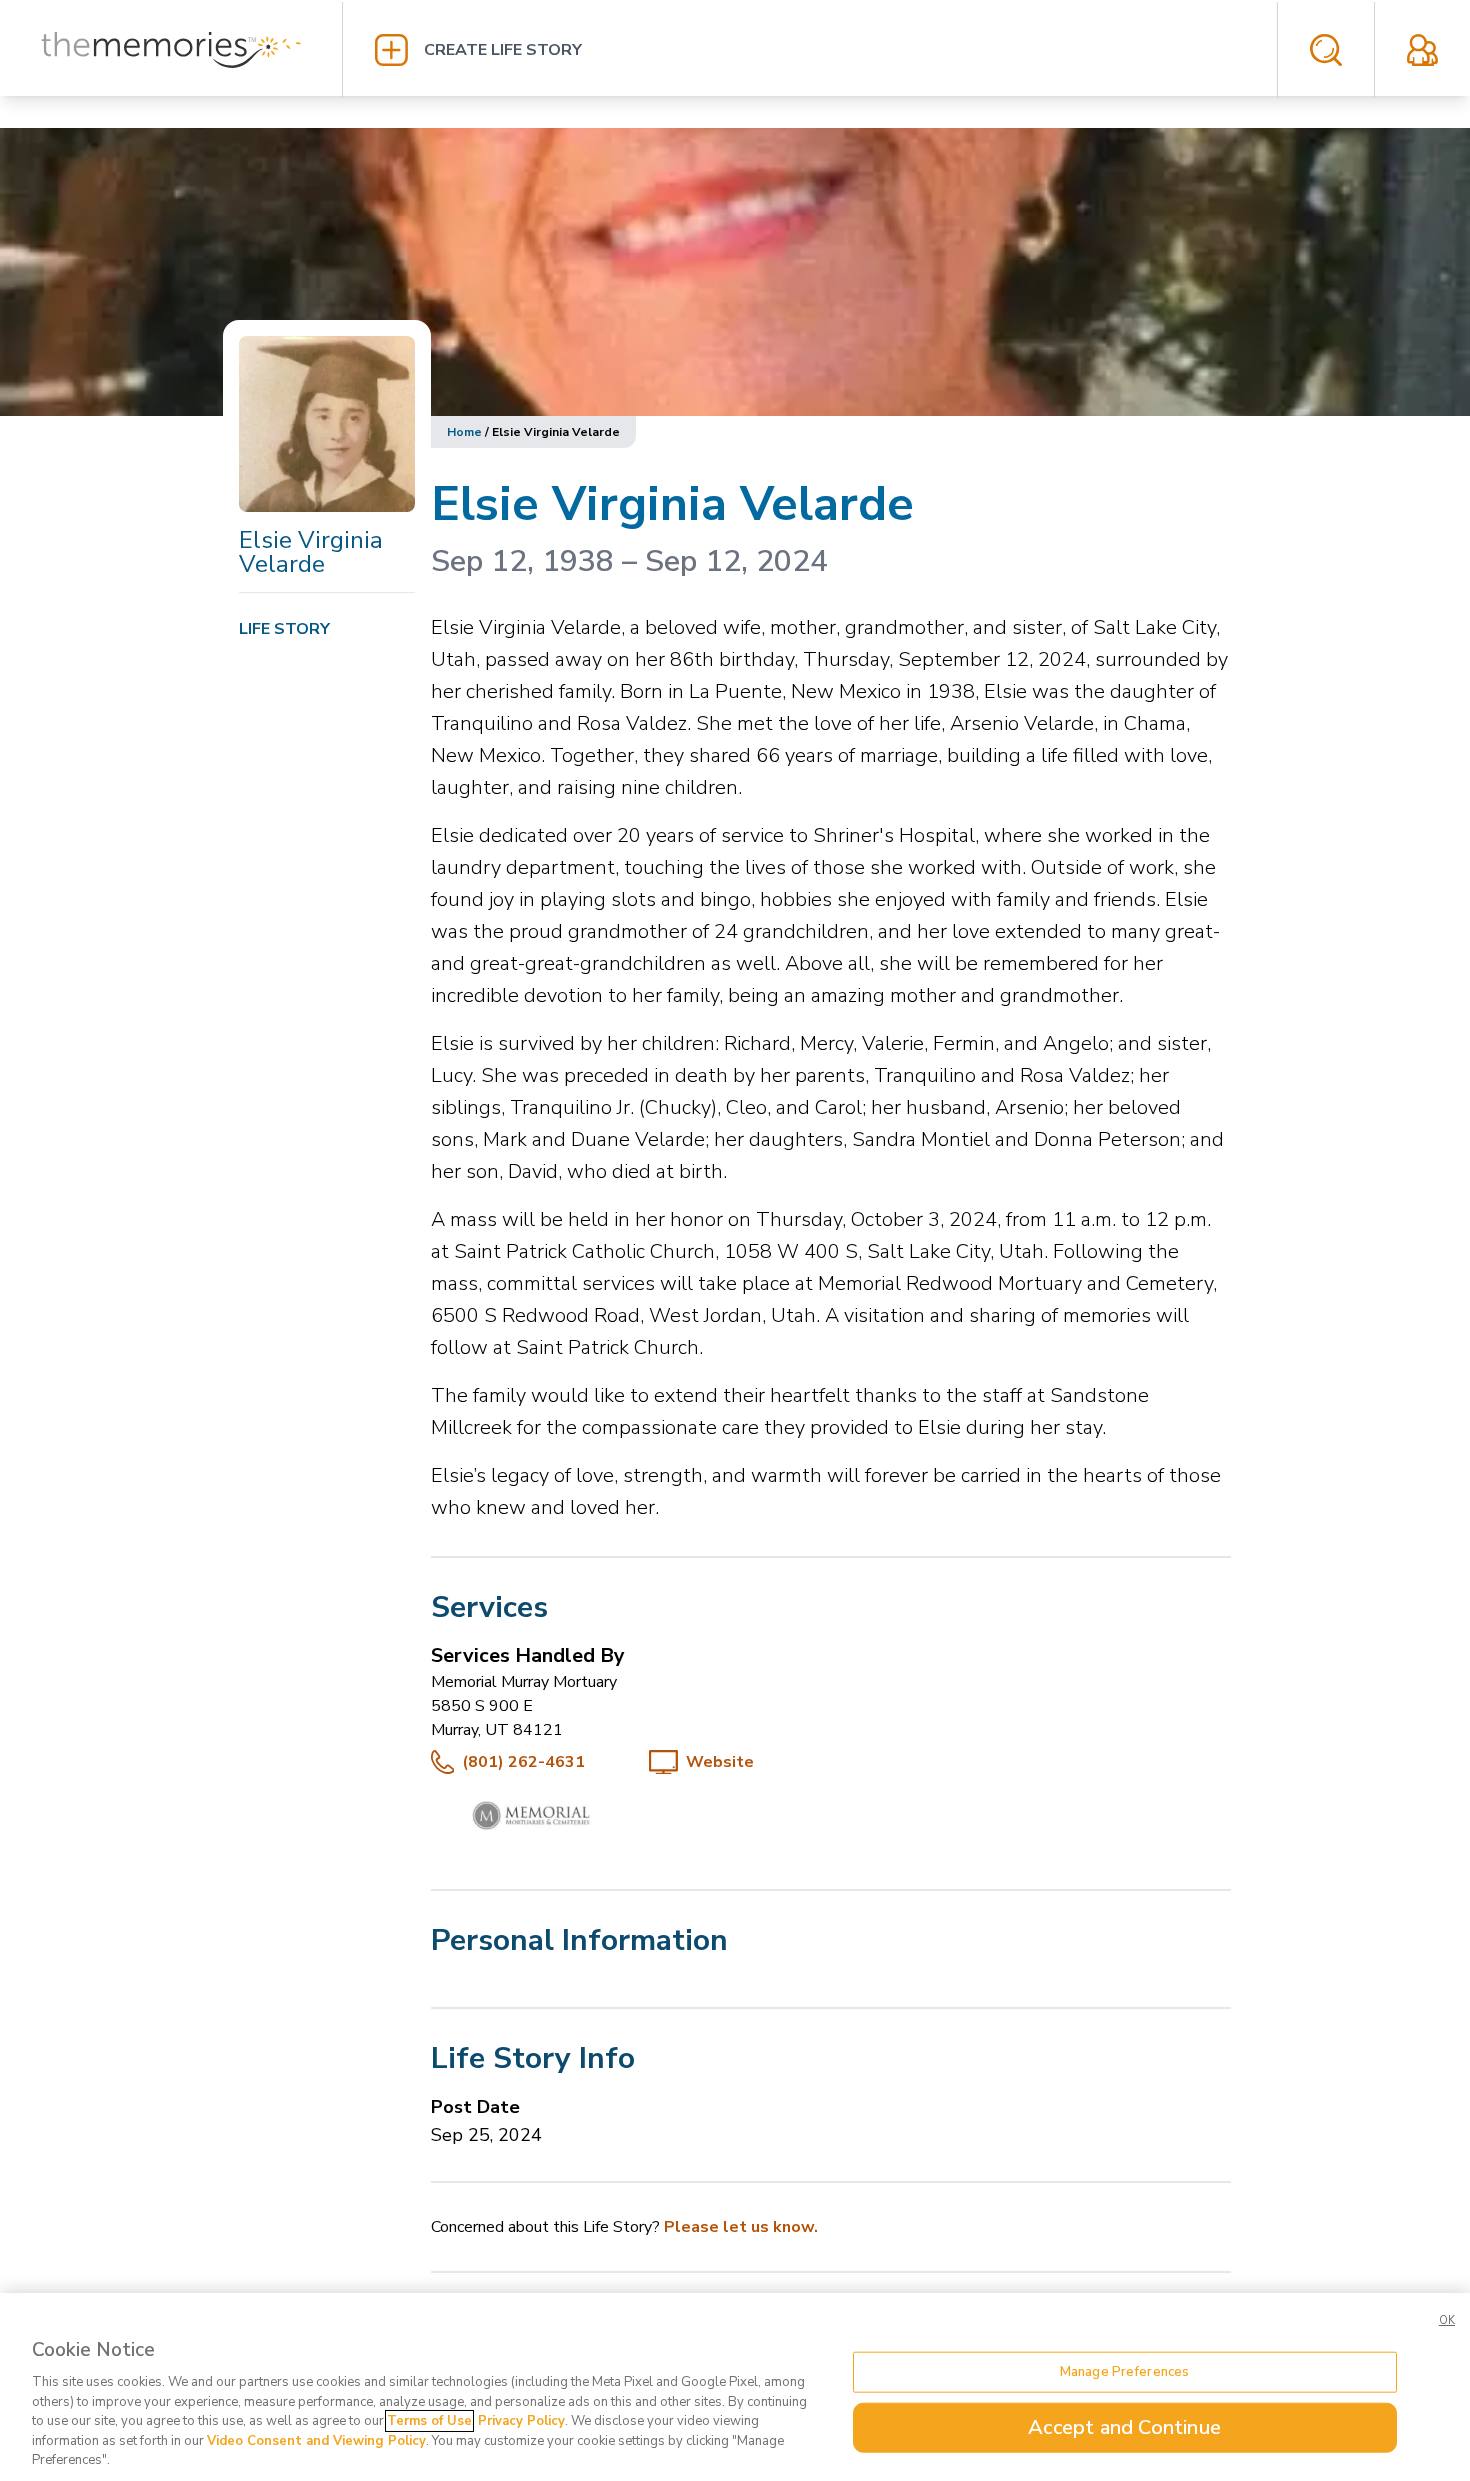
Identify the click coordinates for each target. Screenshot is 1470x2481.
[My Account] (1422, 50)
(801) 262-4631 (523, 1762)
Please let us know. (741, 2227)
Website (720, 1762)
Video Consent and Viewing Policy (316, 2441)
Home (464, 432)
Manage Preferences (1124, 2371)
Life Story (284, 629)
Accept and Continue (1124, 2427)
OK (1447, 2320)
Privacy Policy (521, 2421)
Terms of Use (429, 2421)
